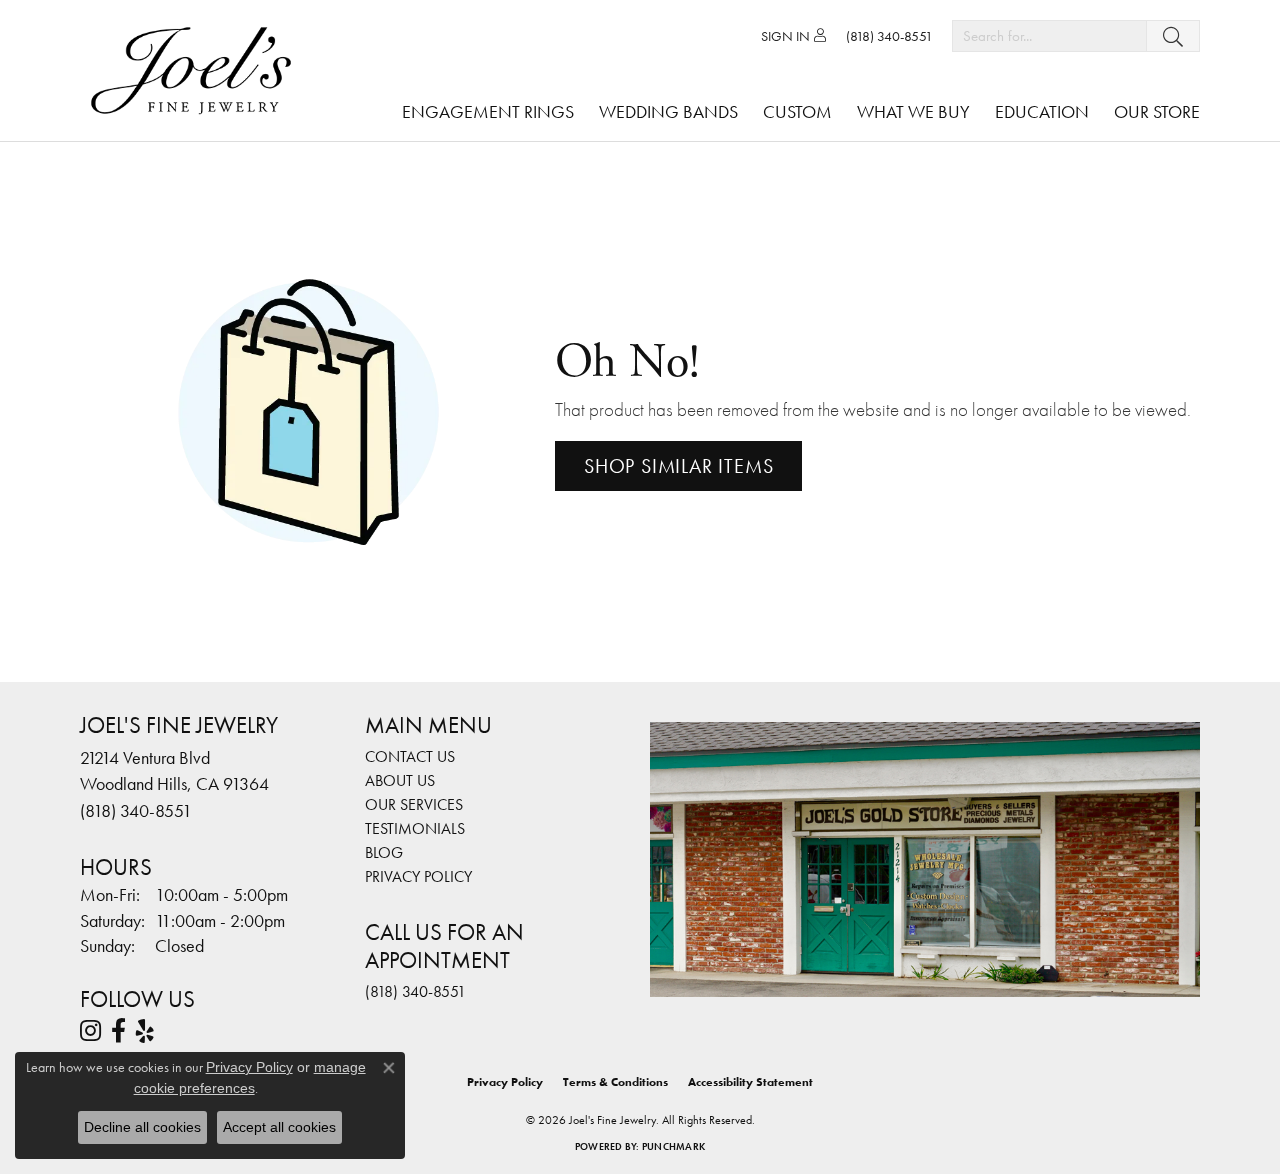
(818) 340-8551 (415, 991)
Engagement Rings (488, 111)
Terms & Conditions (615, 1082)
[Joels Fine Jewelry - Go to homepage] (196, 70)
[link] (889, 36)
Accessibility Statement (750, 1082)
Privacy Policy (418, 876)
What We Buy (913, 111)
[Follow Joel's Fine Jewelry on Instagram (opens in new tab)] (90, 1031)
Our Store (1157, 111)
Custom (797, 111)
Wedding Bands (668, 111)
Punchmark (673, 1146)
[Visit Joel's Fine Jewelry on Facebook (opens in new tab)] (118, 1031)
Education (1042, 111)
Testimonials (415, 828)
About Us (400, 780)
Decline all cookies (142, 1127)
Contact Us (410, 756)
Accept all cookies (279, 1127)
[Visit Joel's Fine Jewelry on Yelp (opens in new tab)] (145, 1031)
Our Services (414, 804)
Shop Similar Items (678, 466)
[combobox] (1049, 36)
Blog (384, 852)
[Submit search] (1173, 36)
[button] (793, 36)
